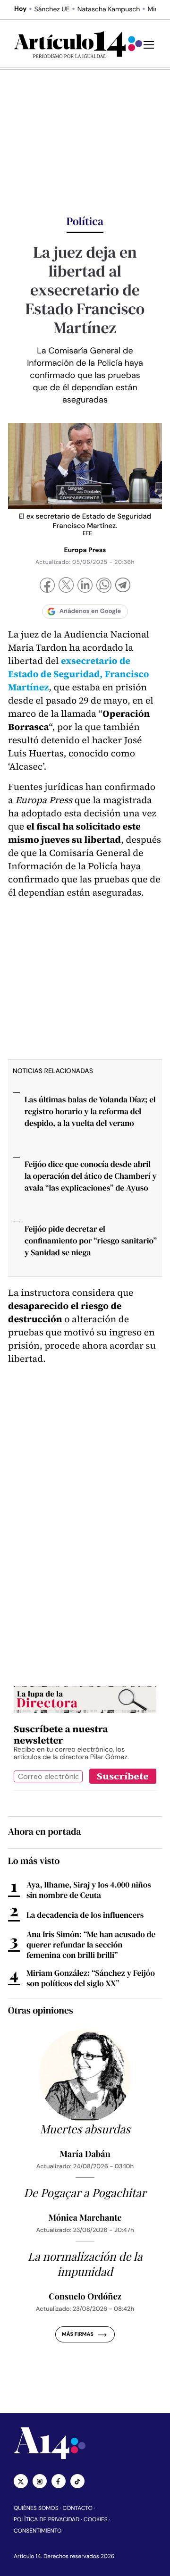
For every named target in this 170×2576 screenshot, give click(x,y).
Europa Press (85, 550)
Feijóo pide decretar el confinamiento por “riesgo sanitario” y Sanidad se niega (91, 1241)
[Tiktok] (77, 2481)
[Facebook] (47, 586)
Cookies (96, 2519)
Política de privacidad (47, 2519)
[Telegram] (123, 586)
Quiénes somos (36, 2508)
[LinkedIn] (85, 586)
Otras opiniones (41, 2010)
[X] (66, 586)
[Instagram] (40, 2481)
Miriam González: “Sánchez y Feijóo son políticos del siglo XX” (91, 1978)
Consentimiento (38, 2531)
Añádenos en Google (90, 611)
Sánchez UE (52, 9)
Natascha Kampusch (109, 9)
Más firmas (78, 2334)
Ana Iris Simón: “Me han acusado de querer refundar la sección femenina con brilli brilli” (91, 1945)
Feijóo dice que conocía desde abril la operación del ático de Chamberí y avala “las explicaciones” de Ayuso (91, 1176)
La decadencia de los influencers (85, 1915)
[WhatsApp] (104, 586)
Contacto (77, 2508)
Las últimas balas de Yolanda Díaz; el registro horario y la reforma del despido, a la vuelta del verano (90, 1111)
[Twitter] (21, 2481)
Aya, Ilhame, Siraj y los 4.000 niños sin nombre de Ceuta (89, 1890)
